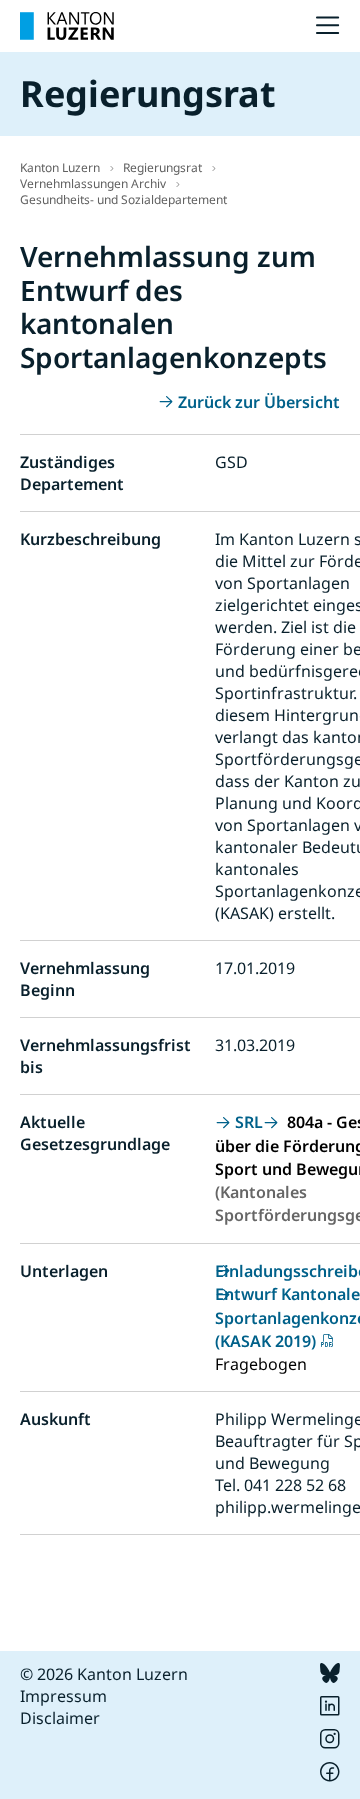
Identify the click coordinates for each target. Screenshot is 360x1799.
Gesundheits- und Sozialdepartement (123, 199)
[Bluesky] (330, 1677)
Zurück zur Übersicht (259, 402)
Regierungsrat (162, 167)
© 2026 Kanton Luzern (104, 1674)
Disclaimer (60, 1718)
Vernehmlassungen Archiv (93, 183)
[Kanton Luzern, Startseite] (67, 26)
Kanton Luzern (60, 167)
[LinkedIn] (330, 1710)
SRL (249, 1122)
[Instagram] (330, 1743)
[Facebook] (330, 1776)
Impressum (63, 1696)
